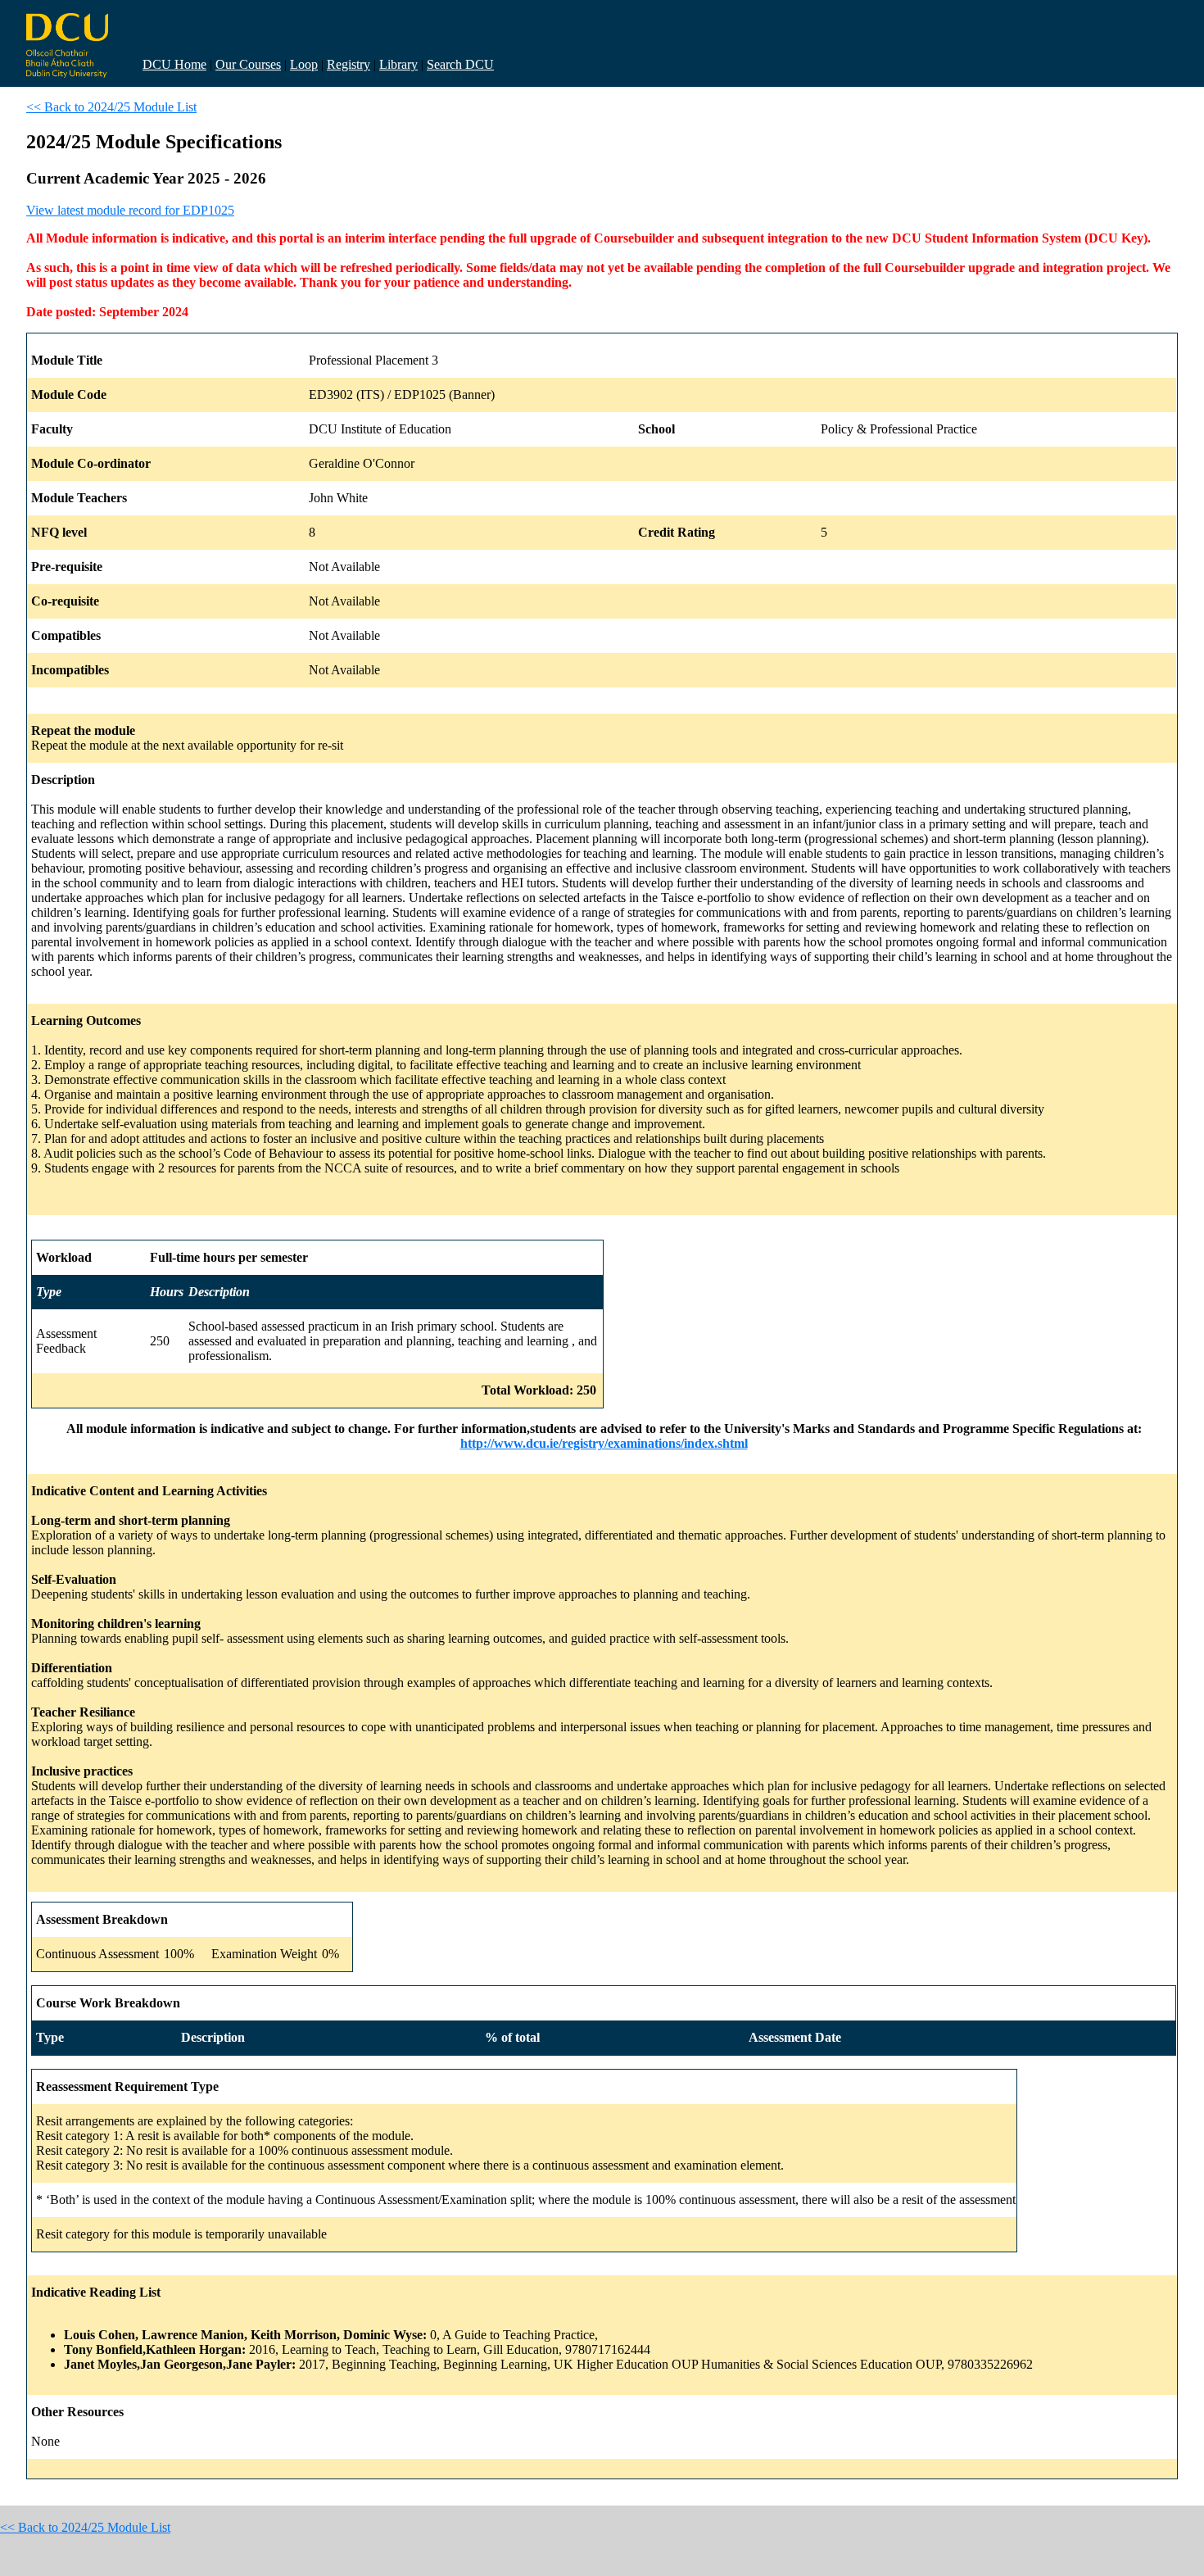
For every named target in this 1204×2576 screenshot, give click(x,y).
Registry (349, 64)
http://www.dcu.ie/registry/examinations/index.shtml (604, 1443)
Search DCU (460, 64)
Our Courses (248, 64)
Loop (304, 64)
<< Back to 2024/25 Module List (111, 107)
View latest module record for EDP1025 (130, 210)
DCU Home (174, 64)
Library (398, 64)
